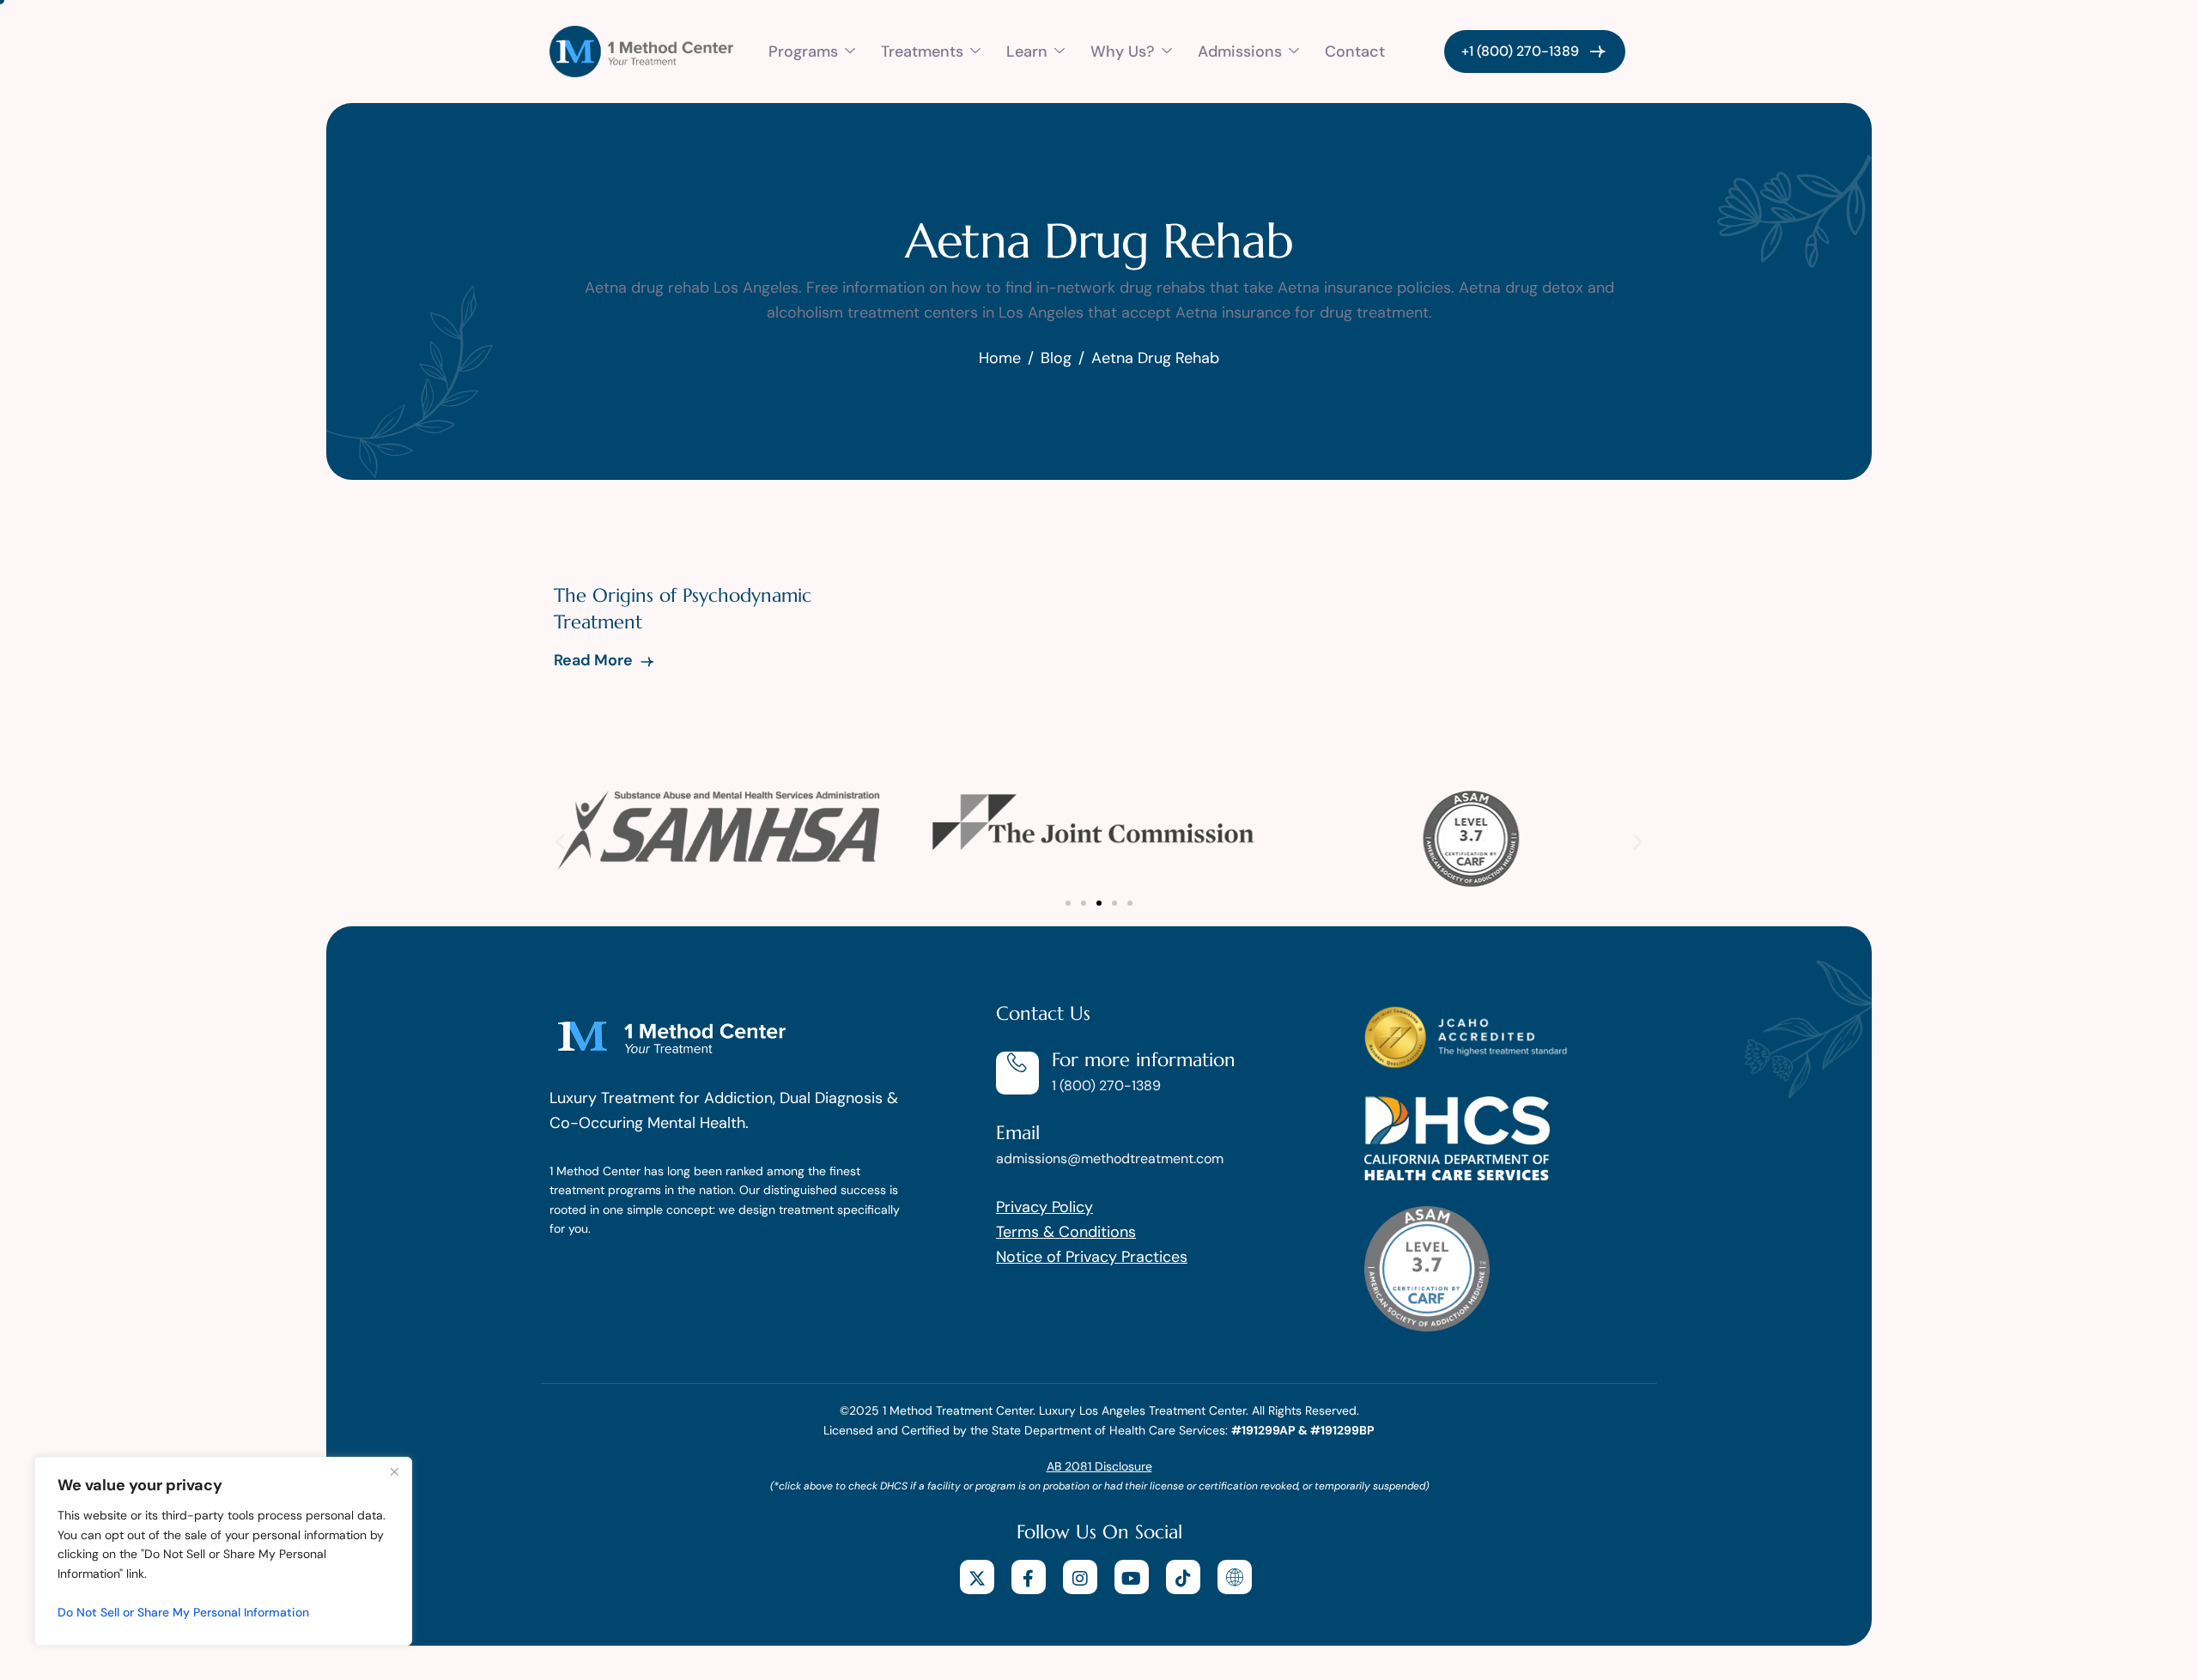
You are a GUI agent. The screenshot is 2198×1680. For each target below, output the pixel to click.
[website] (1235, 1577)
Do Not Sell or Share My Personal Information (183, 1612)
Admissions (1240, 52)
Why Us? (1123, 52)
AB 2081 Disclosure (1099, 1466)
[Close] (394, 1471)
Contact (1355, 52)
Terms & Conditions (1066, 1232)
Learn (1027, 52)
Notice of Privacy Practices (1092, 1257)
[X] (977, 1577)
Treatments (922, 52)
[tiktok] (1183, 1577)
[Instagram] (1080, 1577)
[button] (560, 841)
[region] (223, 1551)
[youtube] (1132, 1577)
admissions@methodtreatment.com (1110, 1158)
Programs (803, 52)
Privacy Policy (1044, 1207)
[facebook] (1029, 1577)
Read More (595, 660)
